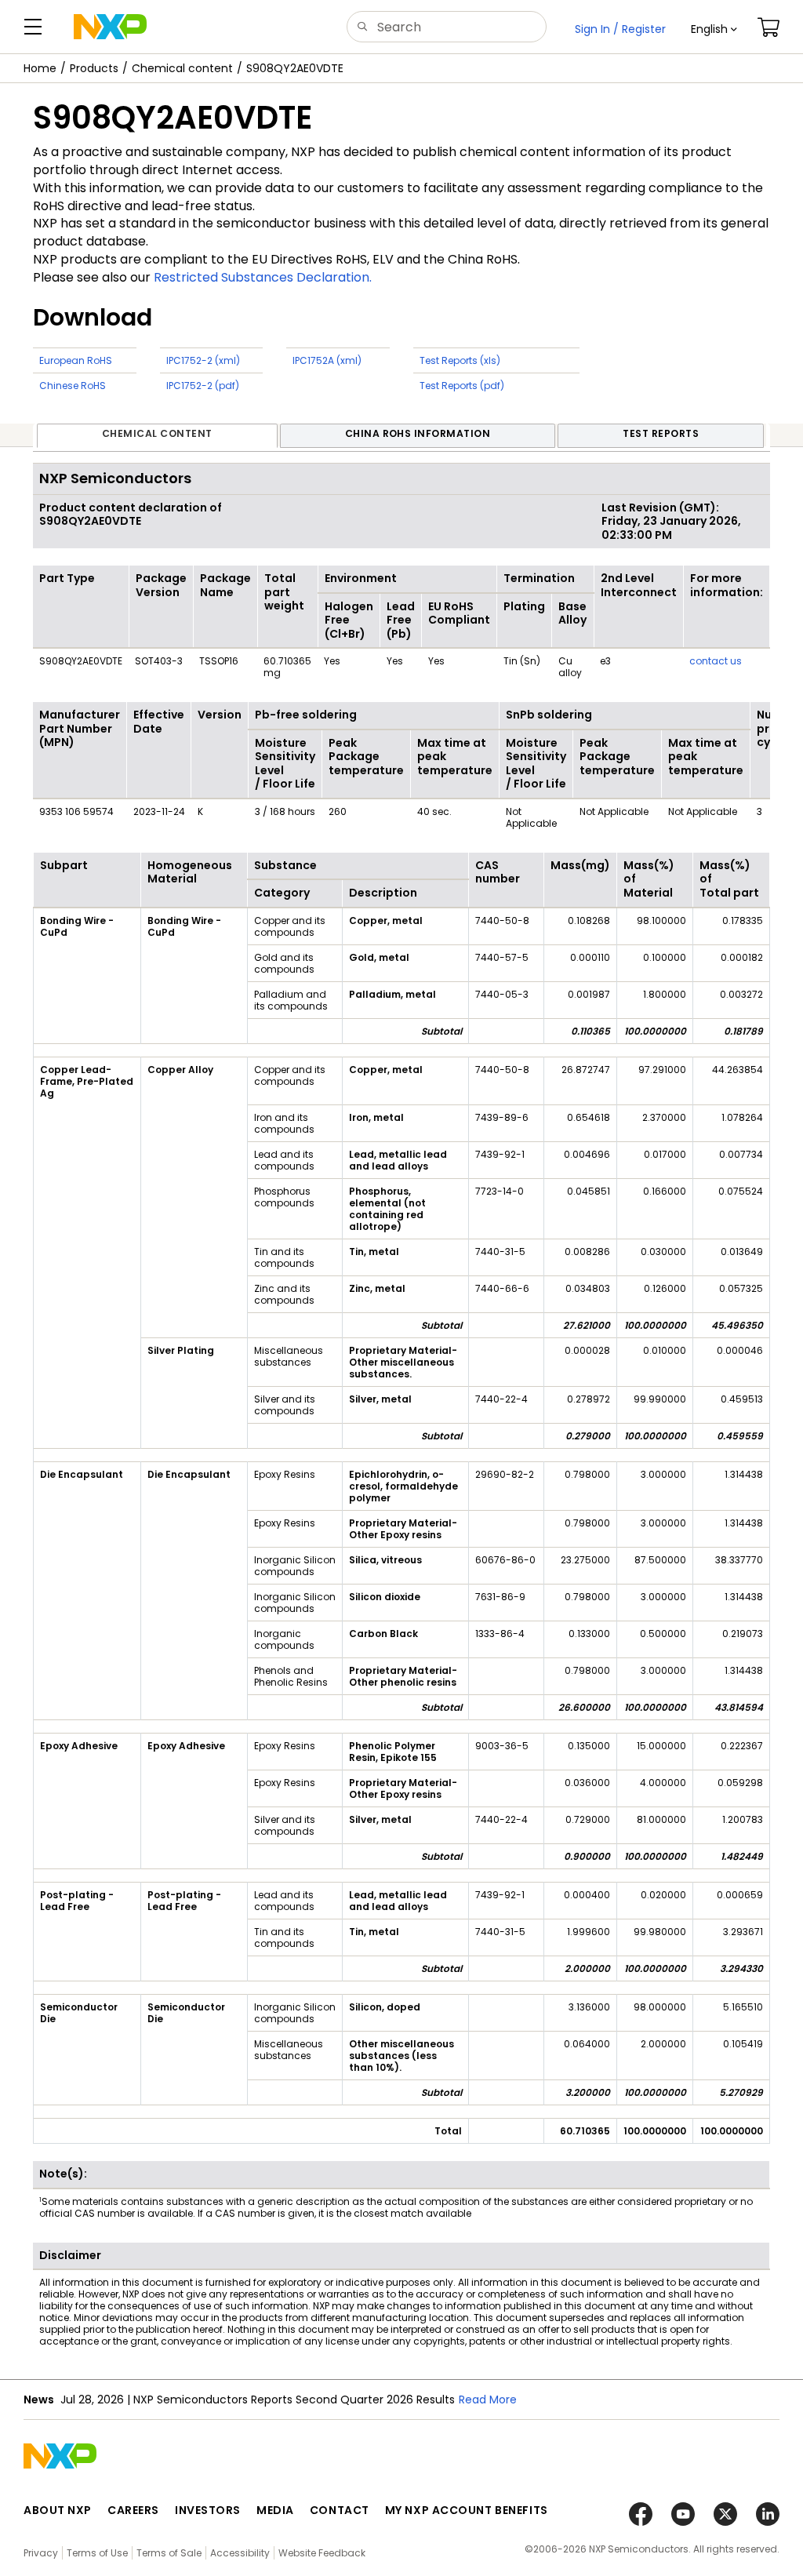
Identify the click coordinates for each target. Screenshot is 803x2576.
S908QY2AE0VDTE (295, 68)
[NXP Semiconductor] (110, 27)
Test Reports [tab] (661, 433)
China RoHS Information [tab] (418, 433)
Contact (340, 2510)
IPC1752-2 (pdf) (203, 386)
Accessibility (240, 2553)
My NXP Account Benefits (467, 2510)
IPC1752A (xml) (327, 360)
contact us (716, 661)
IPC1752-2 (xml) (203, 360)
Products (94, 68)
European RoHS (76, 360)
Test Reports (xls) (460, 360)
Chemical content (182, 68)
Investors (208, 2510)
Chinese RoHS (73, 386)
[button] (714, 29)
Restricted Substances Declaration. (263, 277)
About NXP (58, 2510)
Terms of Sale (169, 2553)
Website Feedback (322, 2553)
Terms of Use (97, 2553)
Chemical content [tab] (157, 433)
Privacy (41, 2553)
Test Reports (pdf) (462, 386)
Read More (499, 2400)
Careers (133, 2510)
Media (275, 2510)
